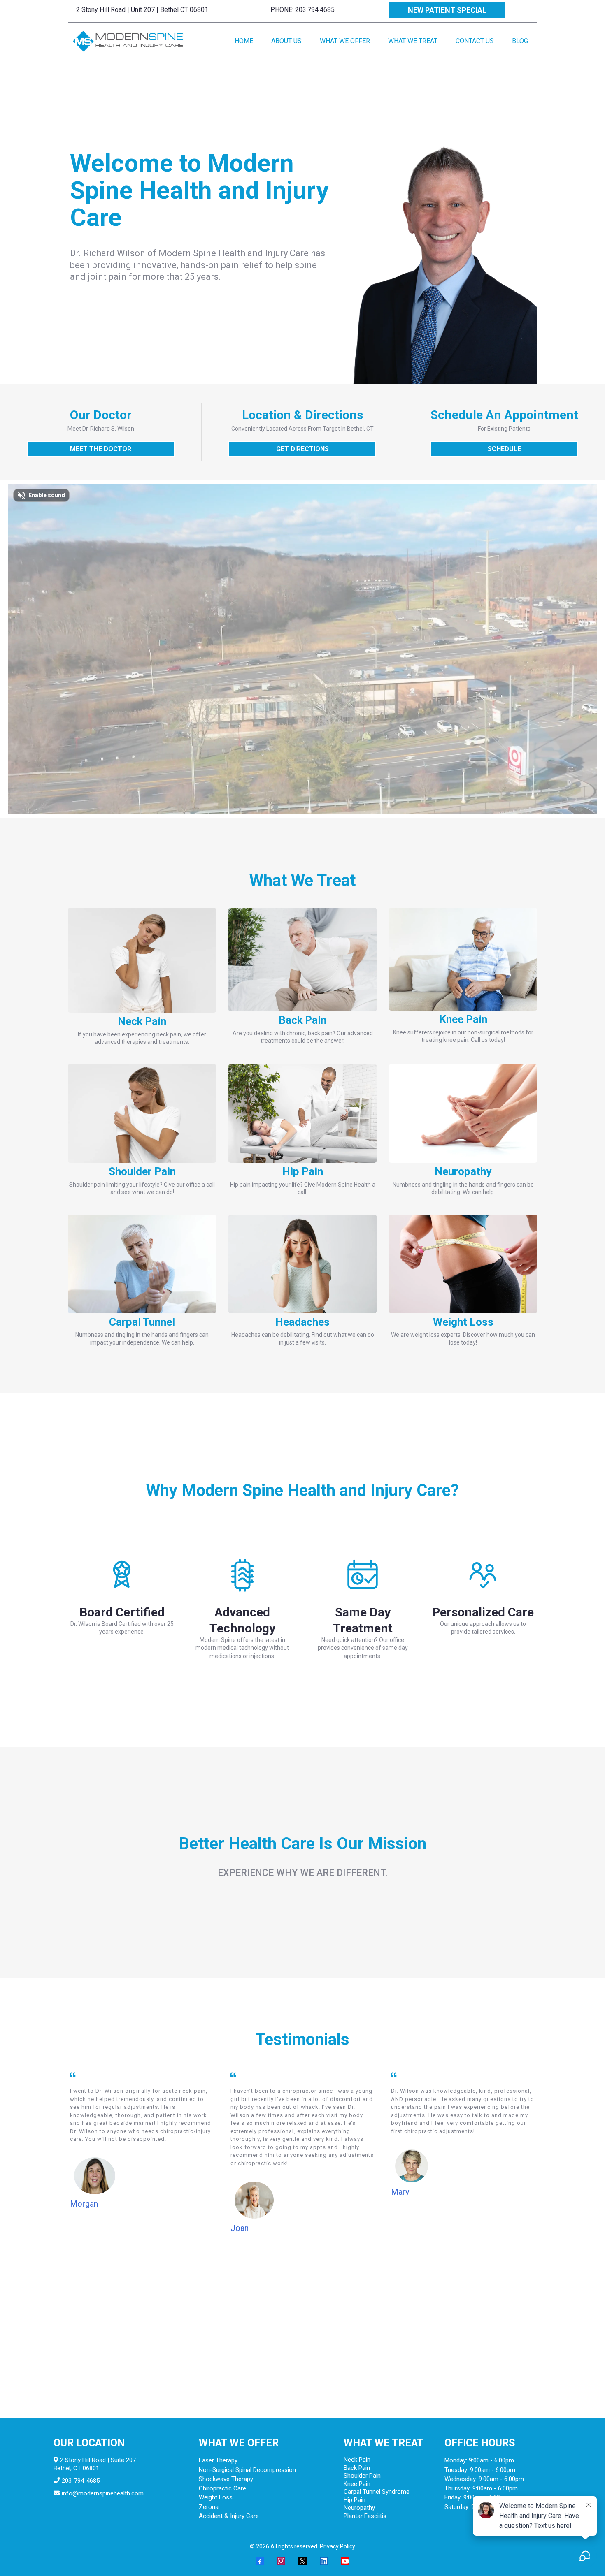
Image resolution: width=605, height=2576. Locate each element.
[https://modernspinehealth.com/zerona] (463, 1264)
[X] (302, 2561)
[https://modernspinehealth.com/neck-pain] (142, 960)
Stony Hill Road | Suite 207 (100, 2460)
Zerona (209, 2507)
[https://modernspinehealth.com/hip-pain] (302, 1113)
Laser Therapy (218, 2460)
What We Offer (345, 41)
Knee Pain (357, 2484)
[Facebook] (260, 2561)
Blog (520, 41)
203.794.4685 (315, 10)
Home (244, 41)
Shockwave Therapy (226, 2479)
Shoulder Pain (362, 2476)
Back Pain (357, 2468)
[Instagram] (281, 2561)
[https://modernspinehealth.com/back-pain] (302, 960)
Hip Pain (355, 2500)
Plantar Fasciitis (365, 2516)
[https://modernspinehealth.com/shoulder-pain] (142, 1113)
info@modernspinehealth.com (103, 2493)
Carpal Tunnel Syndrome (377, 2492)
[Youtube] (345, 2561)
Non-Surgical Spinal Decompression (247, 2470)
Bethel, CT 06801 (76, 2468)
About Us (286, 41)
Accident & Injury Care (229, 2516)
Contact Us (475, 41)
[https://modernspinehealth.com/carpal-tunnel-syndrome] (142, 1264)
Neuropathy (359, 2508)
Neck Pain (357, 2460)
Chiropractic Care (222, 2488)
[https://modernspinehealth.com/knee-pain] (463, 959)
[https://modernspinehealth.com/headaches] (302, 1264)
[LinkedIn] (324, 2561)
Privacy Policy (337, 2546)
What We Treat (413, 41)
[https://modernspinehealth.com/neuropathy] (463, 1113)
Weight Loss (216, 2497)
